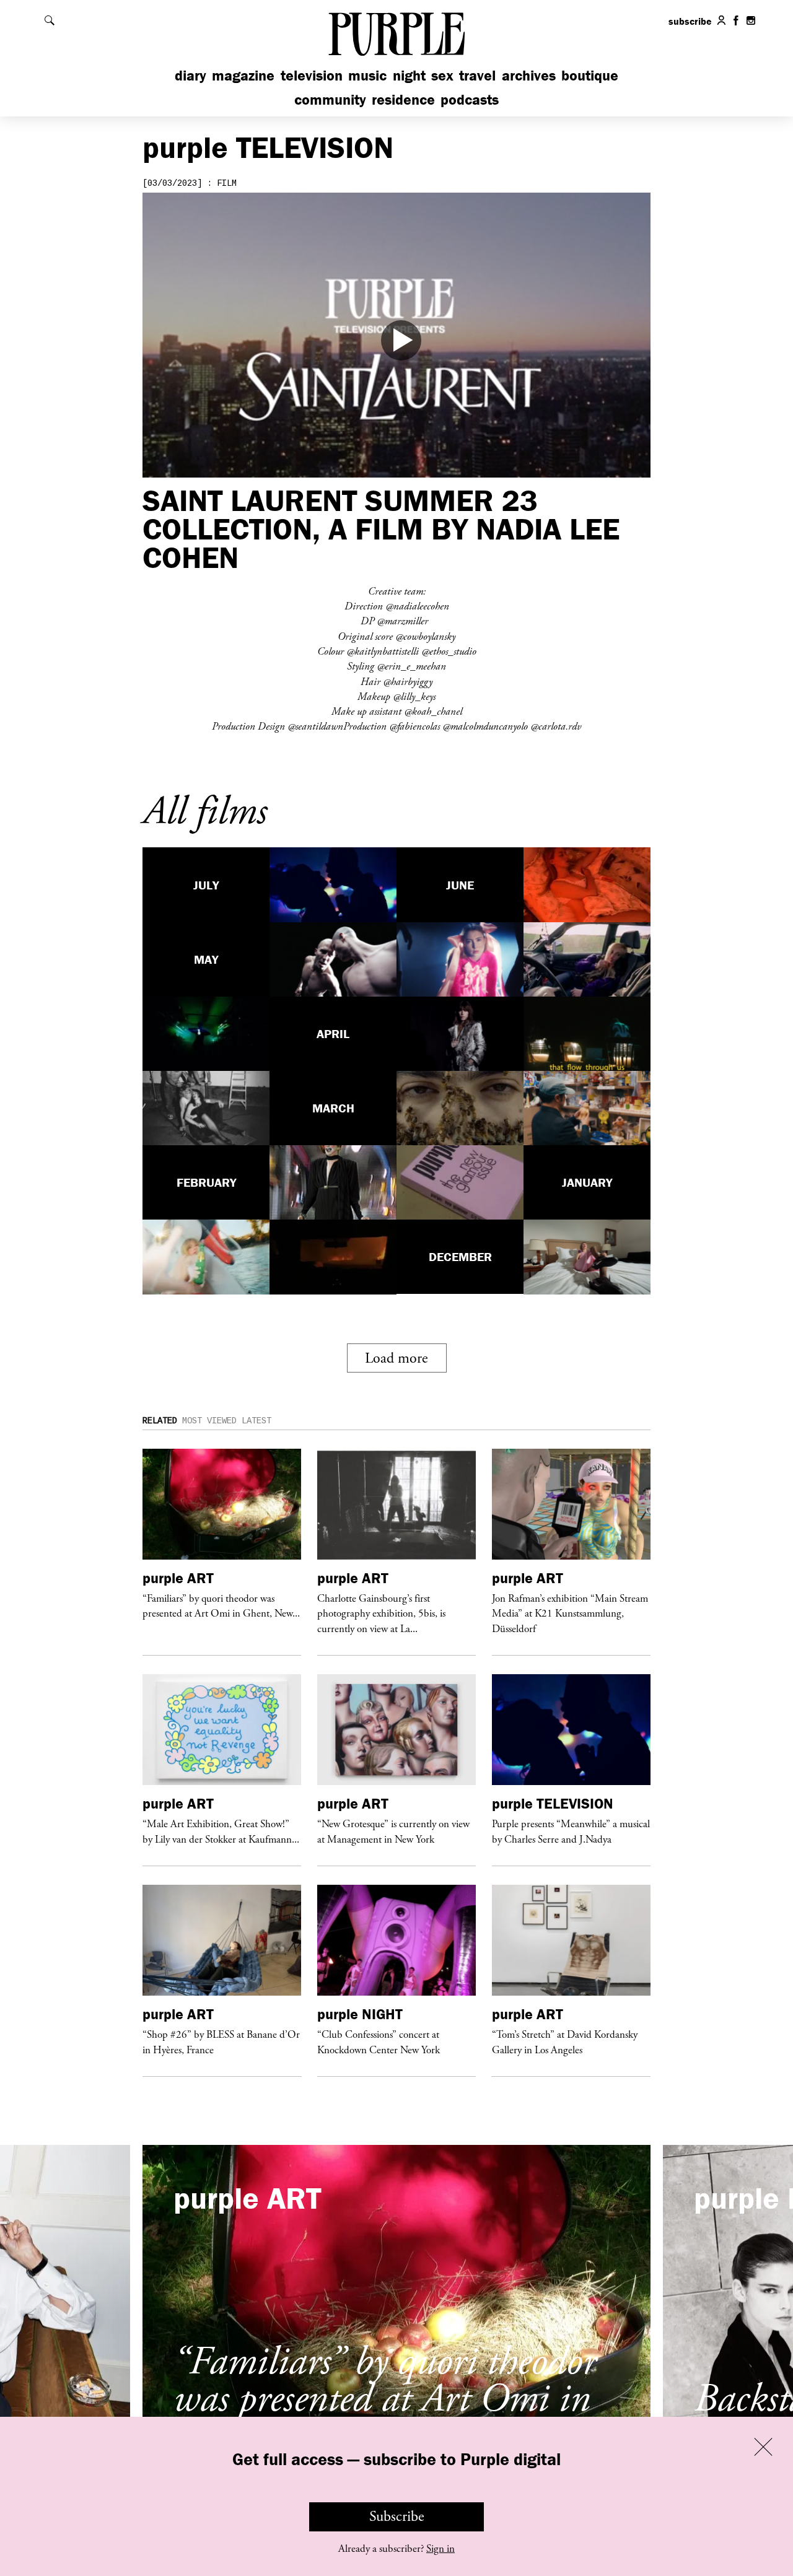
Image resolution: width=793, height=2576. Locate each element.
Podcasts (470, 99)
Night (409, 75)
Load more (396, 1358)
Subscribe (397, 2517)
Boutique (590, 75)
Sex (442, 75)
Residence (403, 99)
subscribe (690, 21)
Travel (477, 75)
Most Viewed (209, 1421)
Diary (191, 75)
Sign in (440, 2549)
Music (367, 75)
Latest (256, 1421)
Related (160, 1421)
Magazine (243, 75)
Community (330, 99)
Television (312, 75)
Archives (529, 75)
